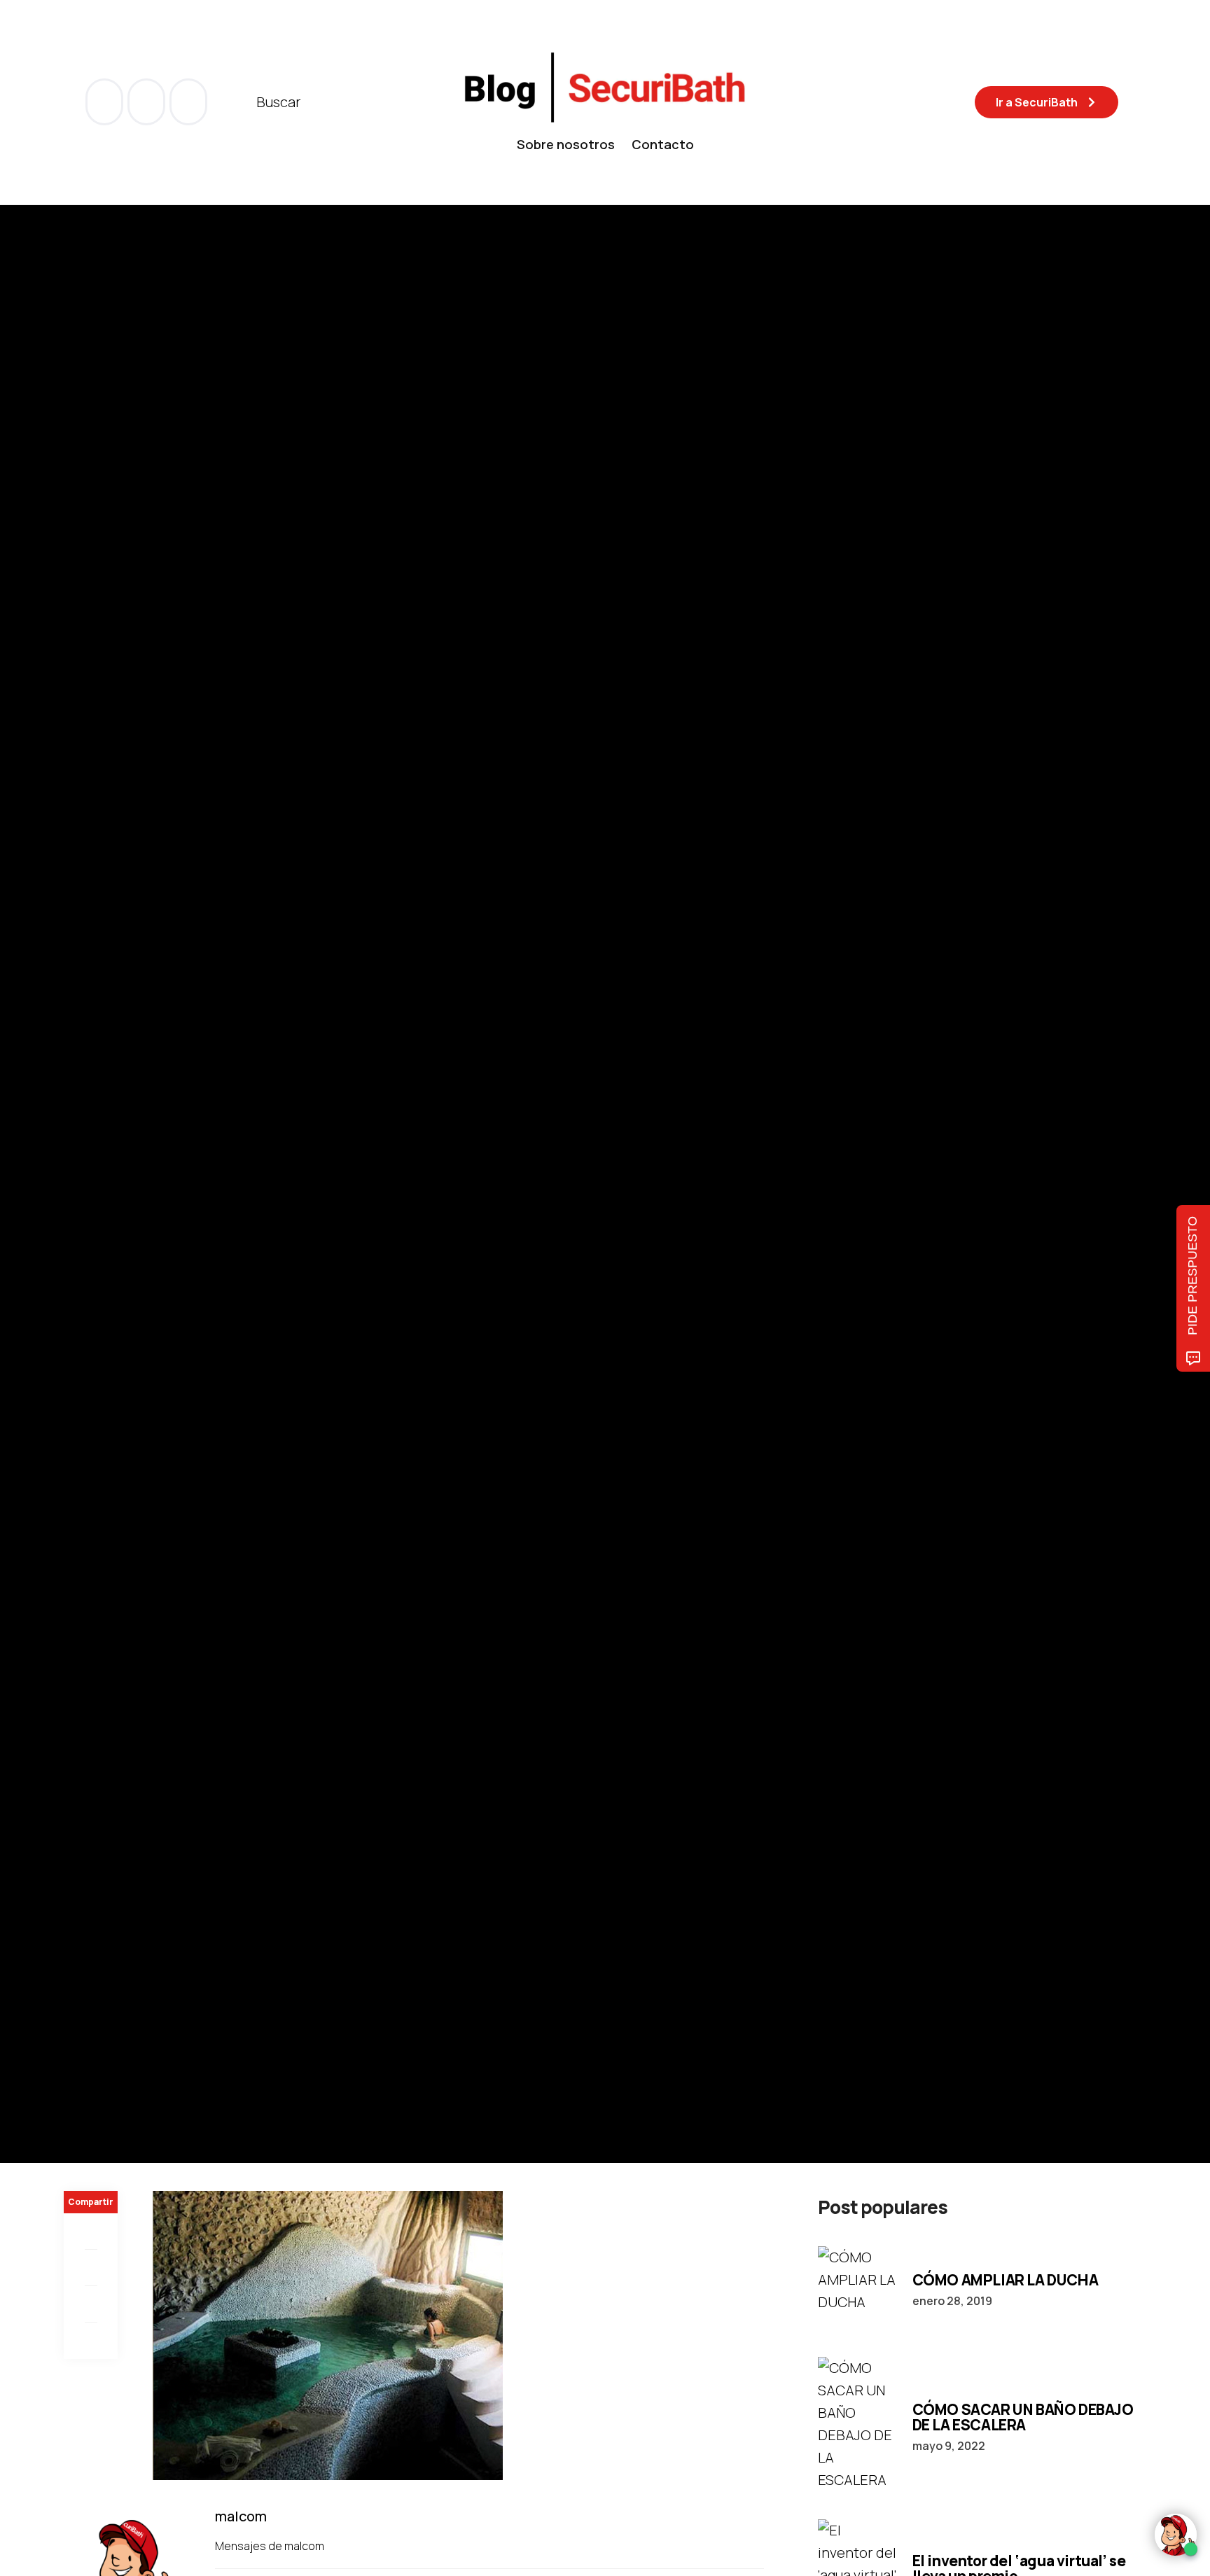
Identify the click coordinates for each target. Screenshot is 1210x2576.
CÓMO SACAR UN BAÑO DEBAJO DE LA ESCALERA (1023, 2417)
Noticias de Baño (106, 1129)
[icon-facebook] (106, 102)
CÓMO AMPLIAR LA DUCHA (1006, 2280)
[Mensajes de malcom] (78, 1223)
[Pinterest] (91, 2304)
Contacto (663, 144)
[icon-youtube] (148, 102)
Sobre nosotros (566, 144)
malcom (134, 1224)
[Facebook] (91, 2232)
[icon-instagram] (188, 102)
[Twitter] (91, 2268)
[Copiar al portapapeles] (91, 2341)
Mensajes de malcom (271, 2546)
